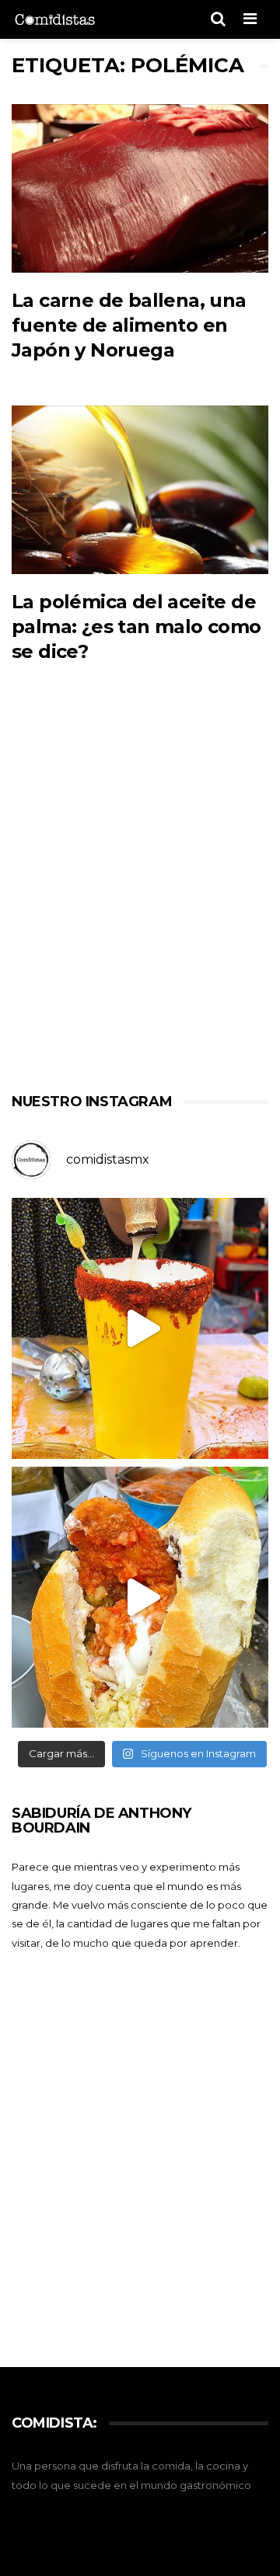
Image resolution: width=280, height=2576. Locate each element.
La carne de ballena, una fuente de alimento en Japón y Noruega (129, 325)
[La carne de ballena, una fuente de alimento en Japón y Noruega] (140, 188)
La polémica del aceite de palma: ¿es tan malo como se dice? (136, 627)
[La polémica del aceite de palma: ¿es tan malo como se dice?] (140, 490)
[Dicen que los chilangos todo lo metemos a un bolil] (142, 1597)
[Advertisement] (140, 900)
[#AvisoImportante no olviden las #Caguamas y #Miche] (142, 1328)
